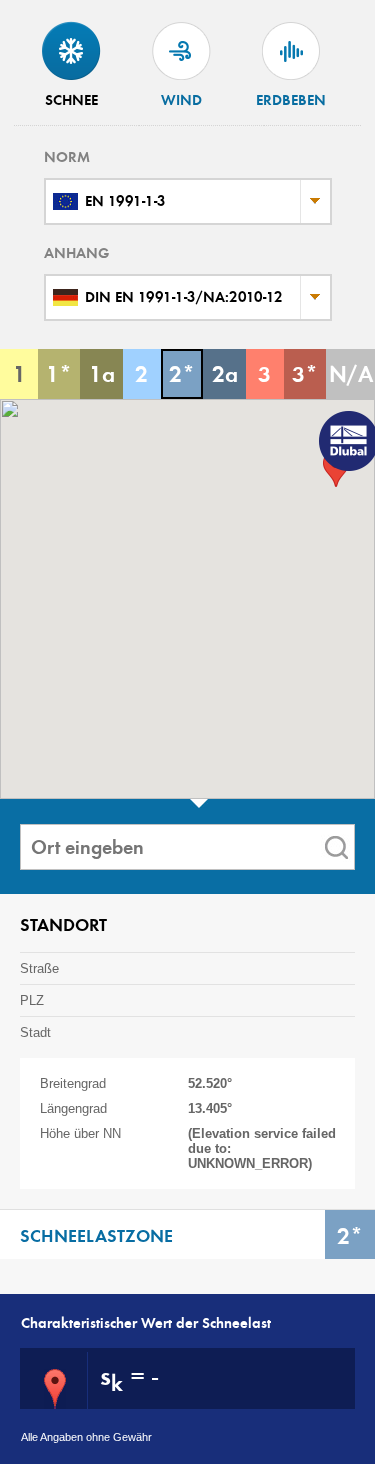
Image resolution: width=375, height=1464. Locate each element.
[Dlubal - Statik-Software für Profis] (345, 443)
